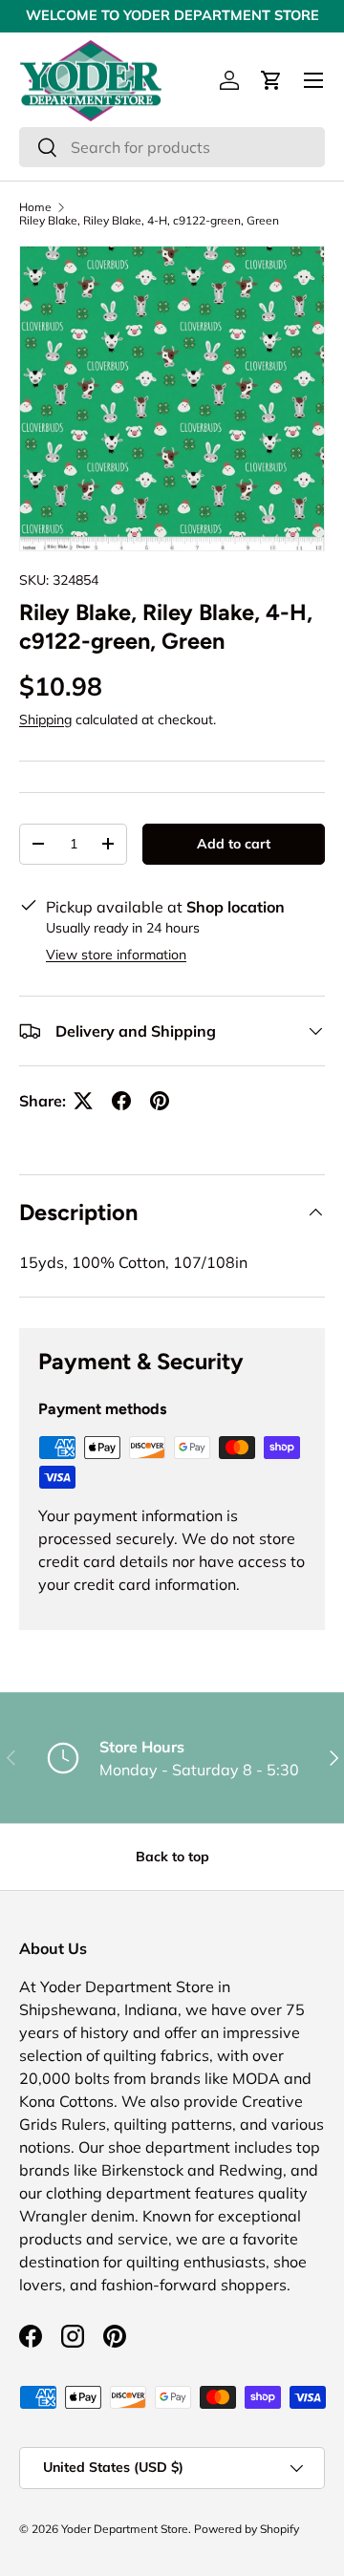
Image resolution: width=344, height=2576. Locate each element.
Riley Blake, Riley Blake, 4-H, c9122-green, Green (149, 221)
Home (35, 207)
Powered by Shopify (247, 2529)
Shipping (45, 719)
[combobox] (172, 147)
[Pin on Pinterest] (160, 1101)
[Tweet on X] (83, 1101)
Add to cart (234, 844)
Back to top (172, 1857)
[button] (271, 80)
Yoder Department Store (125, 2529)
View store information (116, 955)
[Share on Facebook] (121, 1101)
